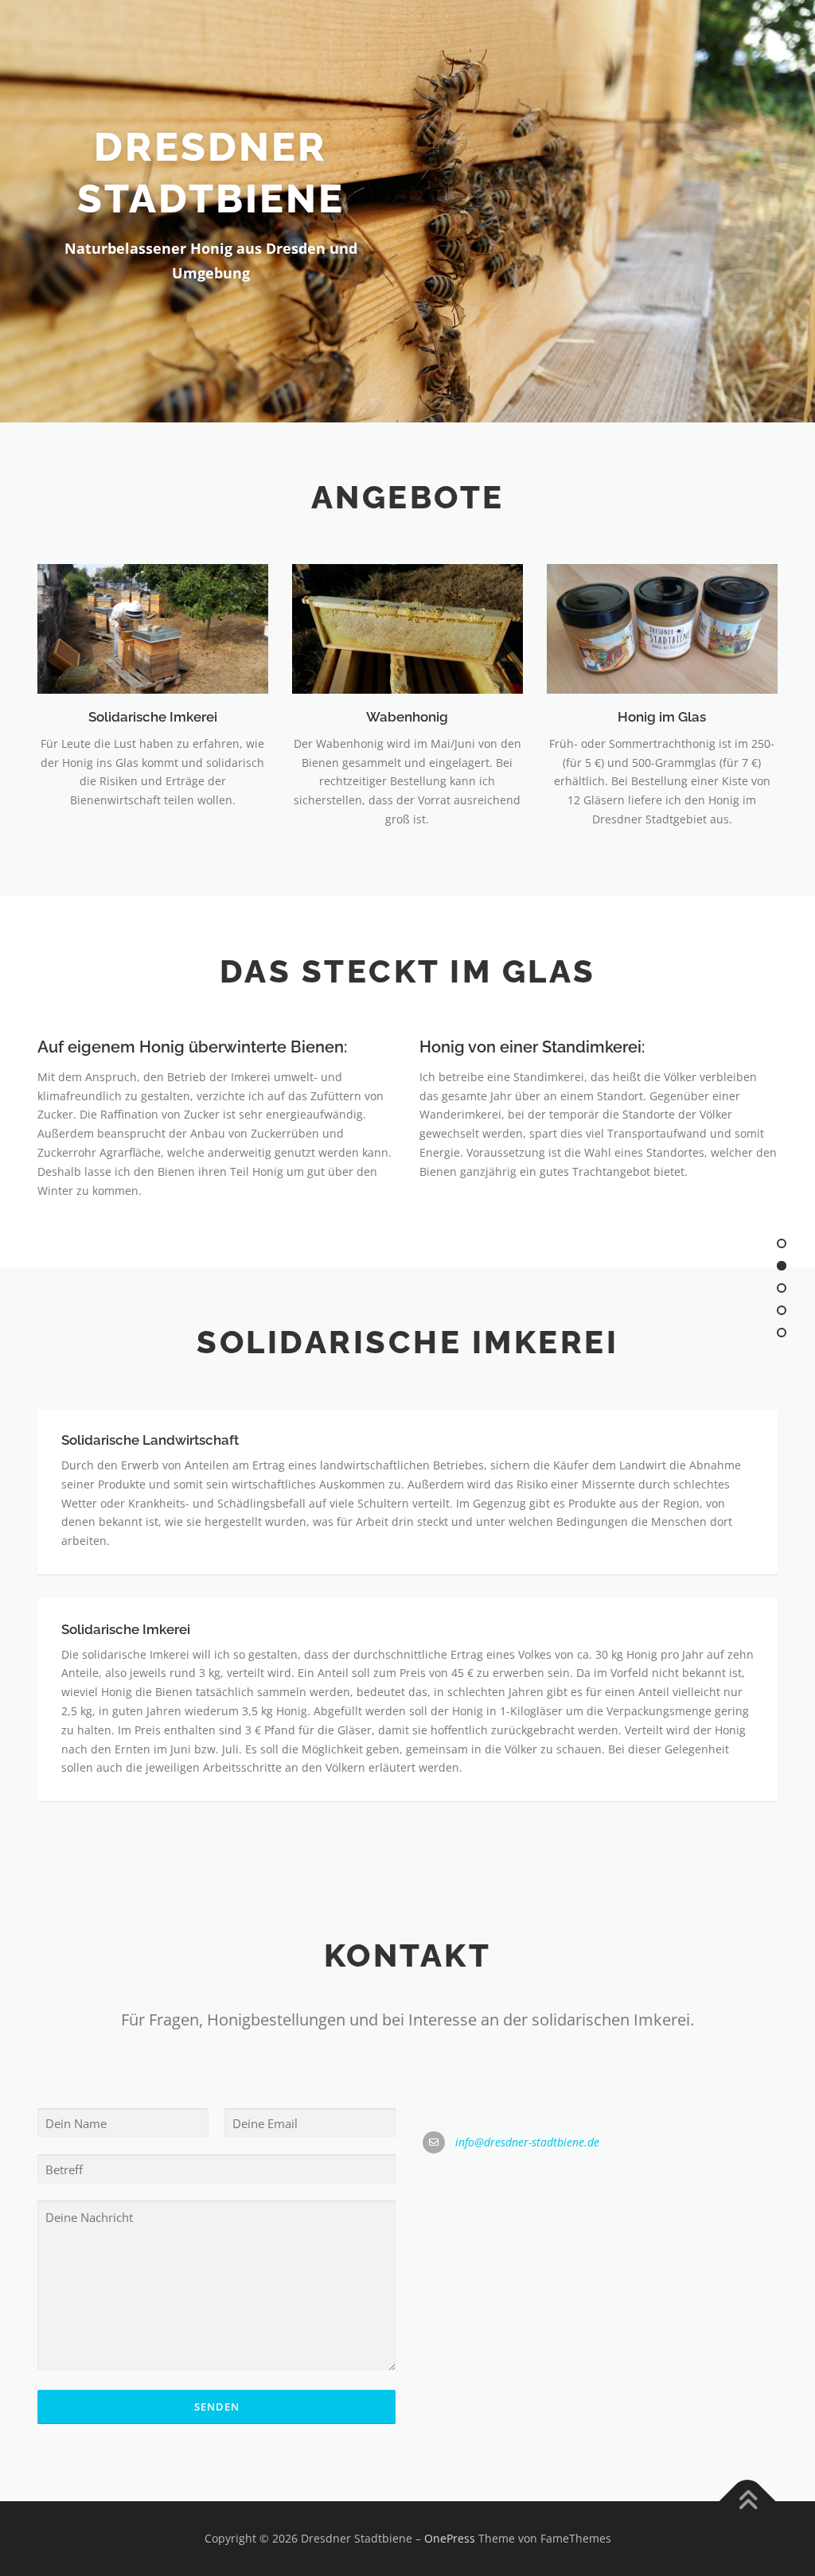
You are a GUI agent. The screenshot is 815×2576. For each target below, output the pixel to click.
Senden (217, 2407)
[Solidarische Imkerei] (153, 627)
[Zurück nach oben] (748, 2502)
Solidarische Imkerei (153, 717)
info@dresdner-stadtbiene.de (527, 2142)
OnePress (450, 2538)
